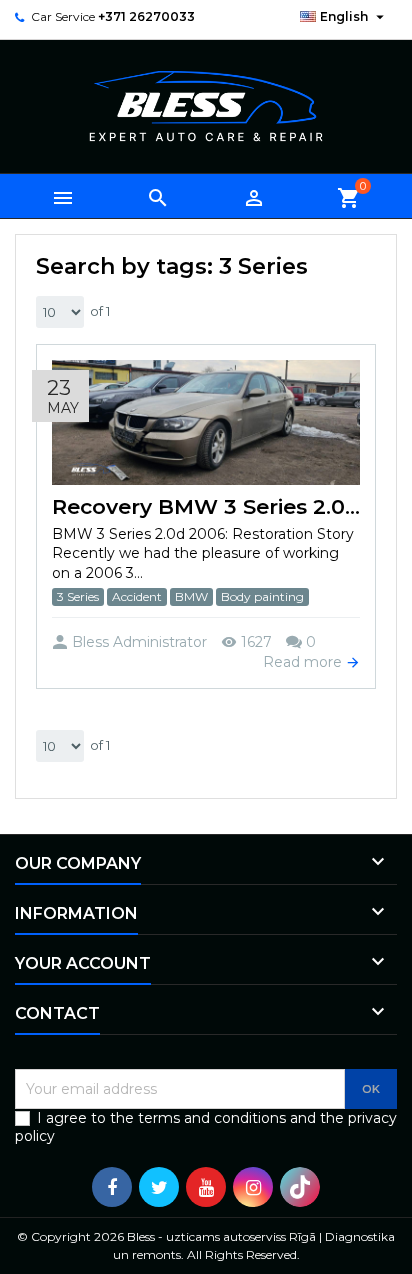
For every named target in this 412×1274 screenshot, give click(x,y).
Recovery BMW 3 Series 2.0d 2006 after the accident (206, 506)
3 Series (78, 596)
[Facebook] (112, 1187)
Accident (137, 596)
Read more (304, 662)
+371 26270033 (146, 16)
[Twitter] (159, 1187)
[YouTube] (206, 1187)
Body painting (262, 596)
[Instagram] (253, 1187)
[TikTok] (300, 1187)
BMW (191, 596)
